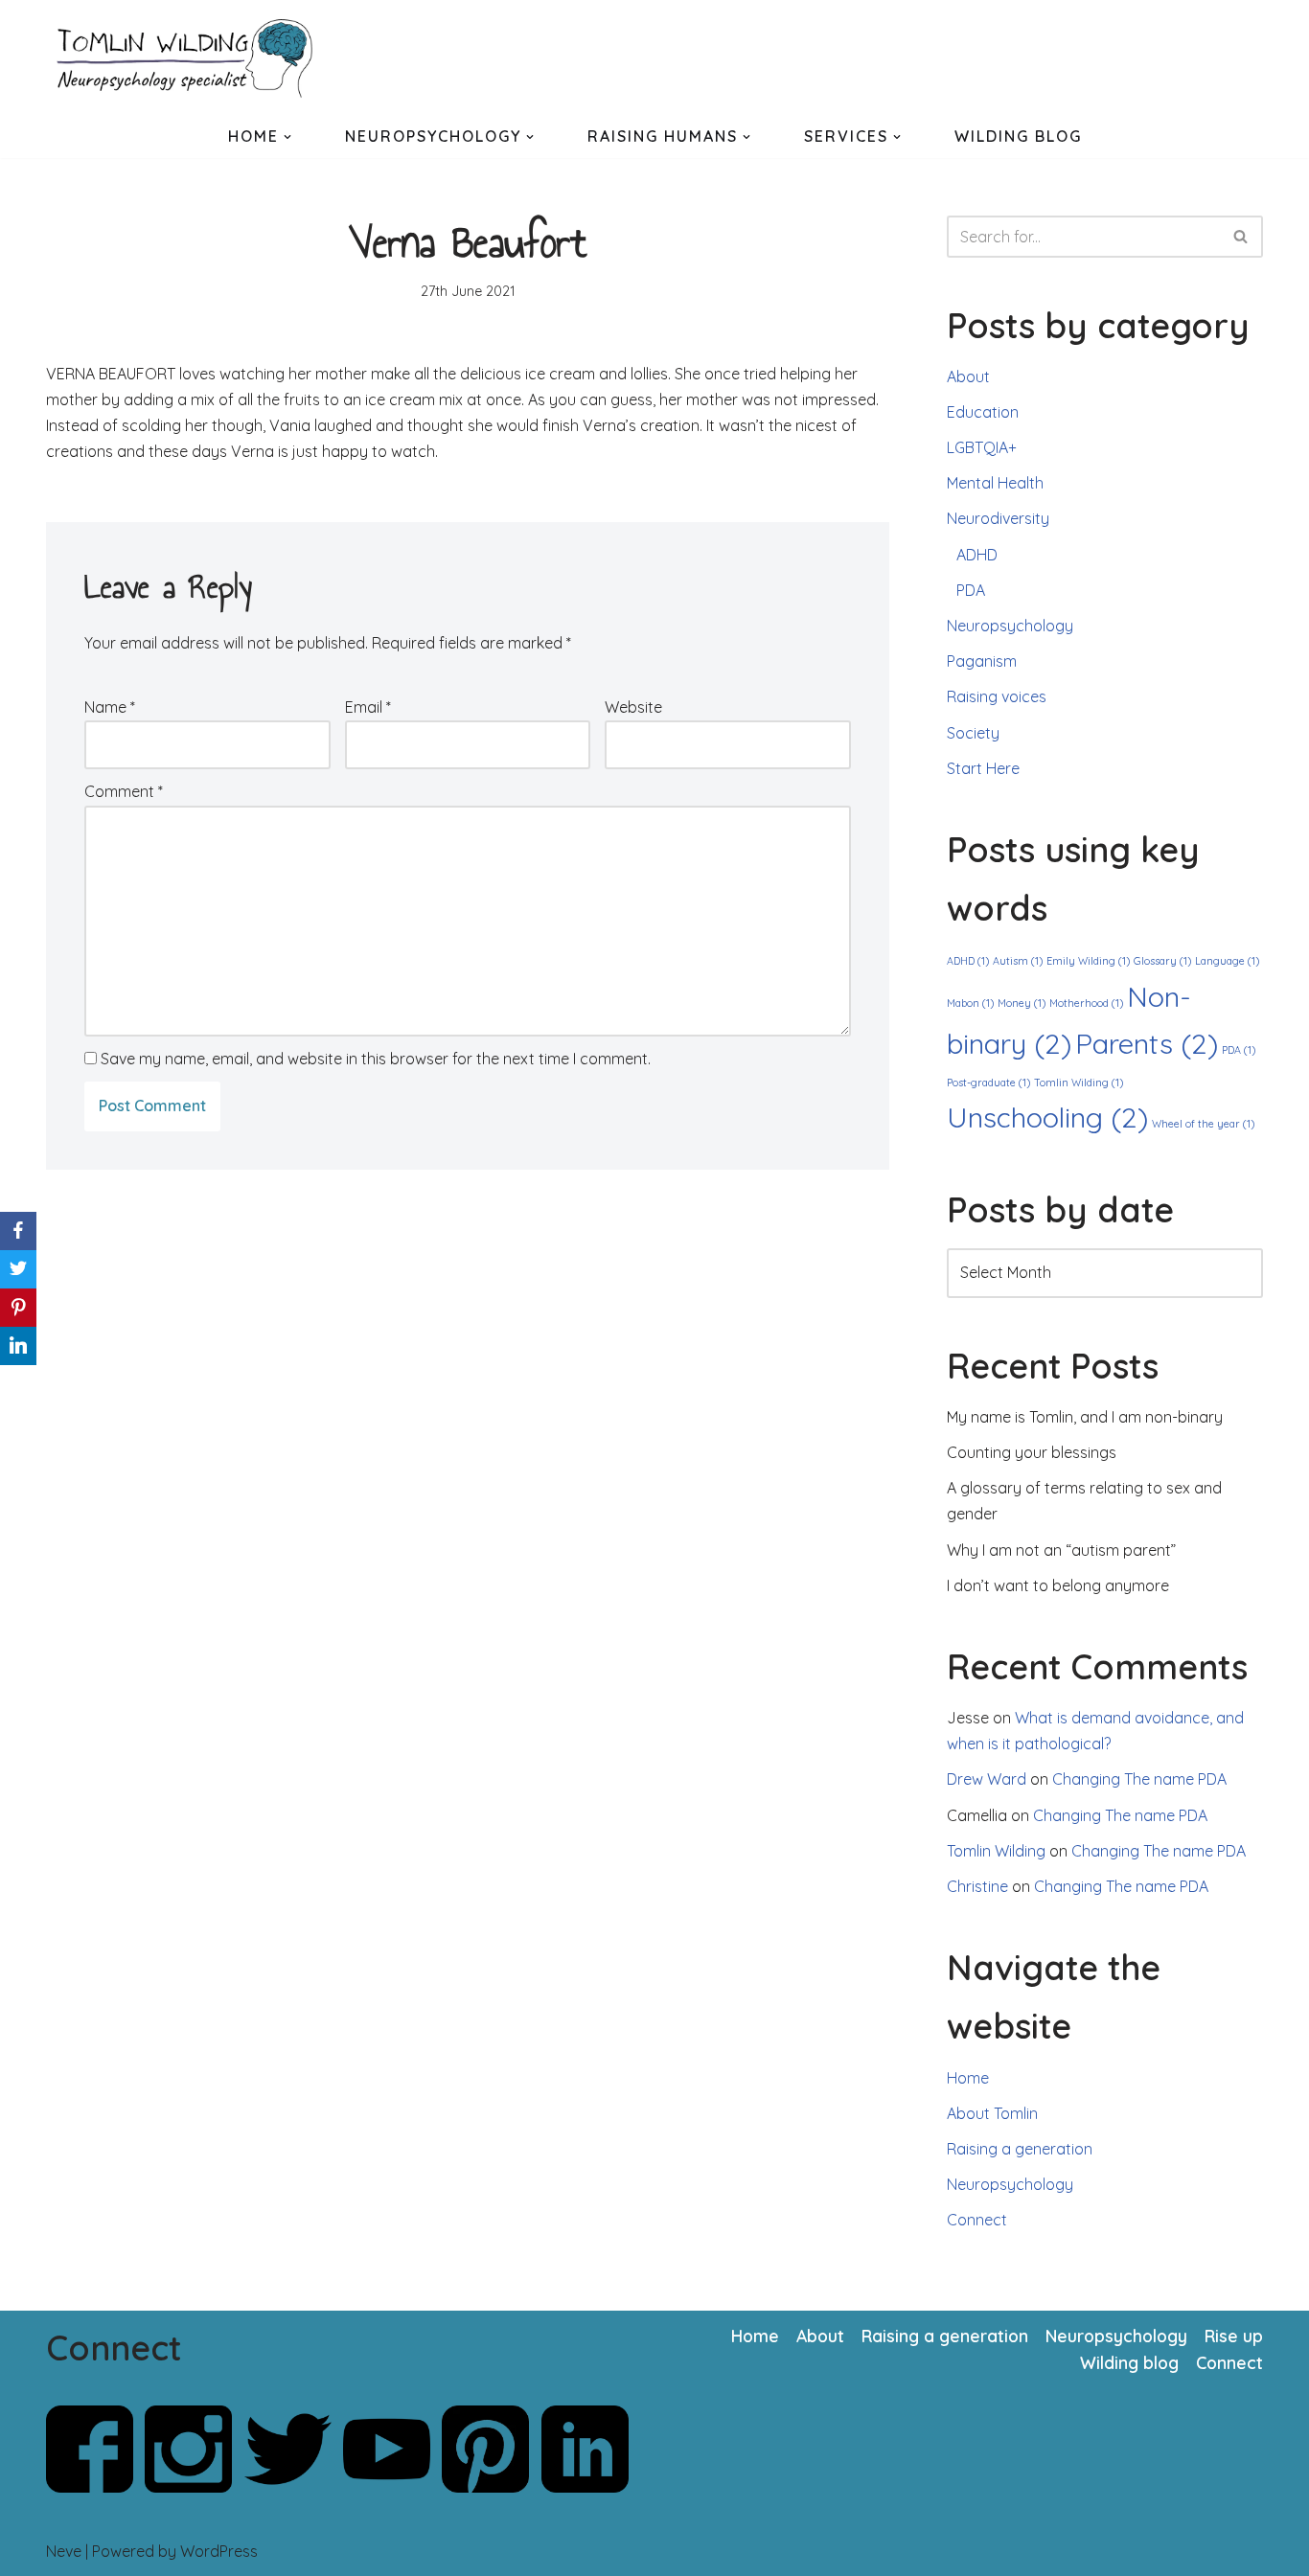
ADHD (977, 555)
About (968, 376)
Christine (977, 1886)
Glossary (1162, 961)
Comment (124, 791)
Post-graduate (988, 1083)
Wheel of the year (1203, 1124)
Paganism (982, 661)
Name (110, 707)
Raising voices (997, 696)
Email (368, 707)
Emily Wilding (1088, 961)
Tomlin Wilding (1079, 1083)
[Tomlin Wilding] (190, 58)
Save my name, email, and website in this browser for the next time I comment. (376, 1059)
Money (1022, 1003)
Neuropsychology (1010, 626)
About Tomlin (992, 2113)
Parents (1147, 1043)
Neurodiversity (998, 518)
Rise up (1234, 2336)
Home (968, 2078)
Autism (1018, 961)
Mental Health (995, 483)
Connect (977, 2220)
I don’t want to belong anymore (1058, 1585)
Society (973, 733)
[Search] (1241, 237)
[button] (287, 137)
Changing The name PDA (1139, 1779)
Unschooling (1047, 1117)
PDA (971, 590)
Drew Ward (987, 1779)
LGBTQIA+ (982, 447)
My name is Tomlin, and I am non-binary (1085, 1417)
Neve (64, 2551)
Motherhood (1086, 1003)
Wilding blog (1129, 2362)
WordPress (219, 2551)
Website (633, 707)
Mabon (970, 1003)
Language (1227, 961)
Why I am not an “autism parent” (1061, 1550)
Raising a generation (1020, 2149)
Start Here (983, 768)
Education (983, 412)
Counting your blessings (1032, 1452)
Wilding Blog (1018, 136)
